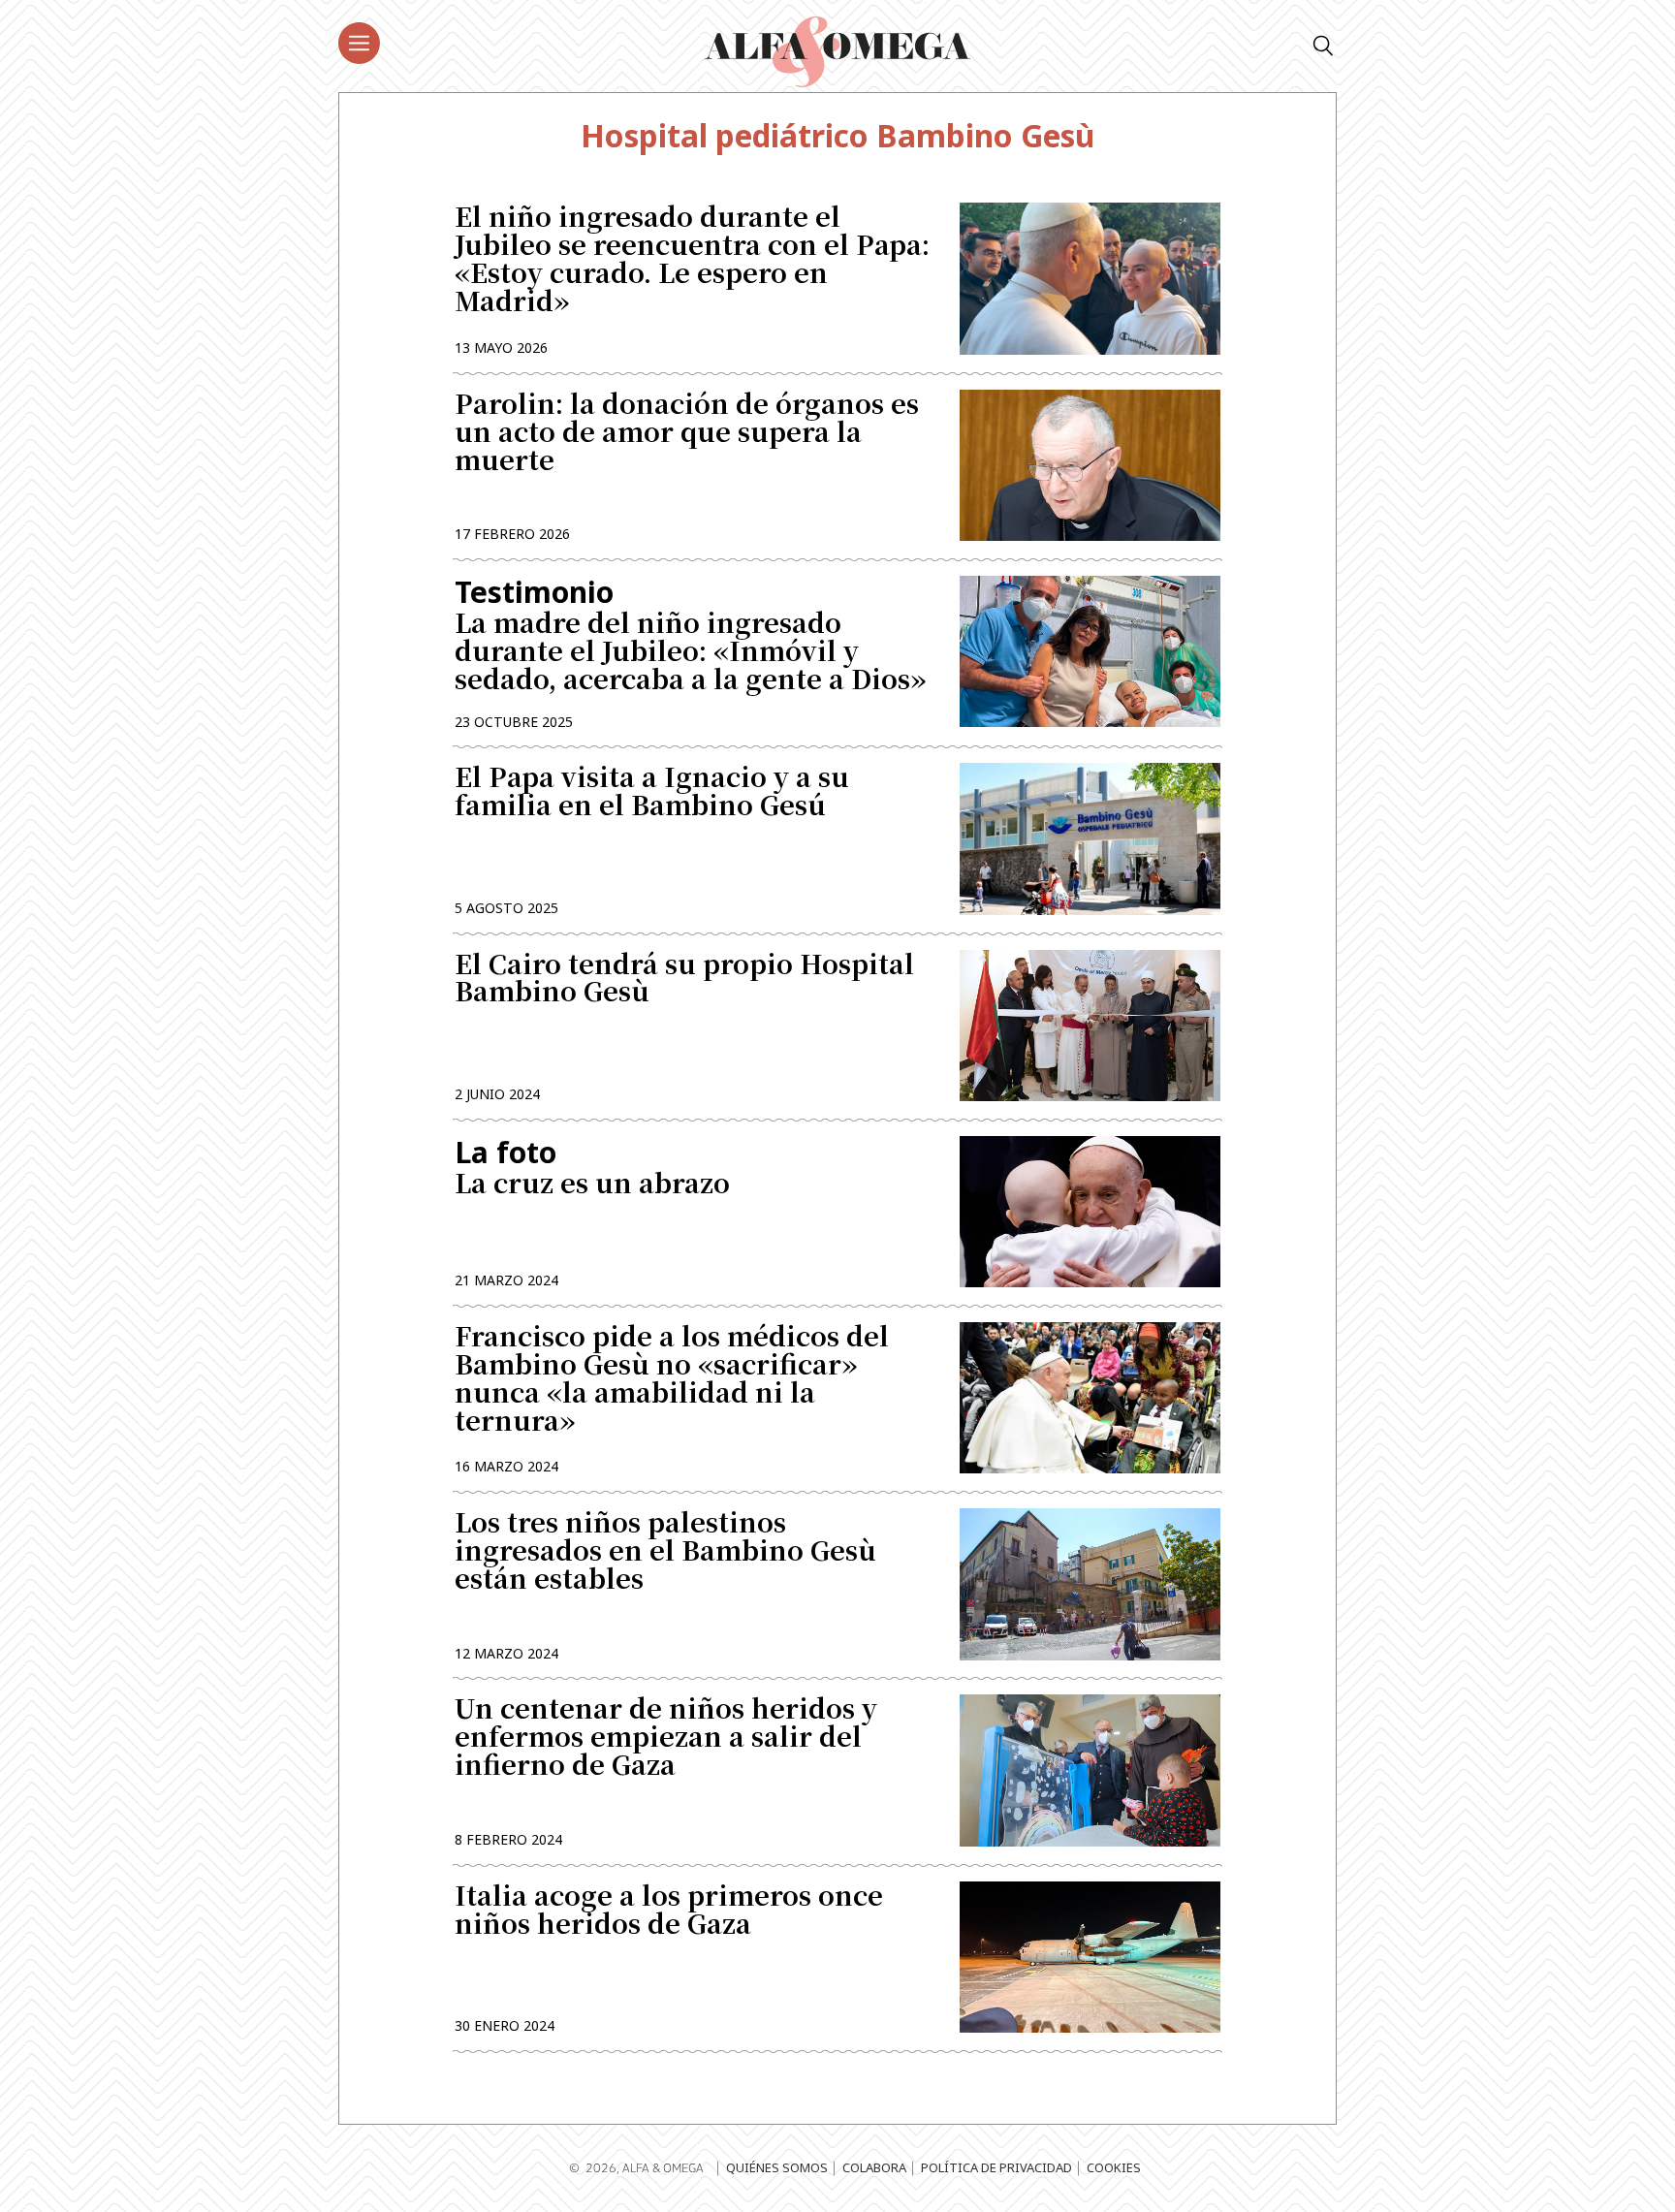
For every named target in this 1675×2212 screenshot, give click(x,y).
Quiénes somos (777, 2167)
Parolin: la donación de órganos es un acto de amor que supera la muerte (687, 434)
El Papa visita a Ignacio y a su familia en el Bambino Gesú (652, 793)
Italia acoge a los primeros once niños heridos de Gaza (669, 1912)
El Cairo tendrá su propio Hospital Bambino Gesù (684, 980)
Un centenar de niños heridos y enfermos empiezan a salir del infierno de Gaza (666, 1738)
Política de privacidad (996, 2167)
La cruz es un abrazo (592, 1169)
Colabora (874, 2167)
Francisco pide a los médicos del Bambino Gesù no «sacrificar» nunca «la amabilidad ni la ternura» (672, 1379)
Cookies (1114, 2167)
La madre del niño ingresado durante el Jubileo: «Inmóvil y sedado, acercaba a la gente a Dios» (690, 634)
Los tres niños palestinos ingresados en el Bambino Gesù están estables (665, 1552)
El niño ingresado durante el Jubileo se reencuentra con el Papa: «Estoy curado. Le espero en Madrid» (692, 260)
